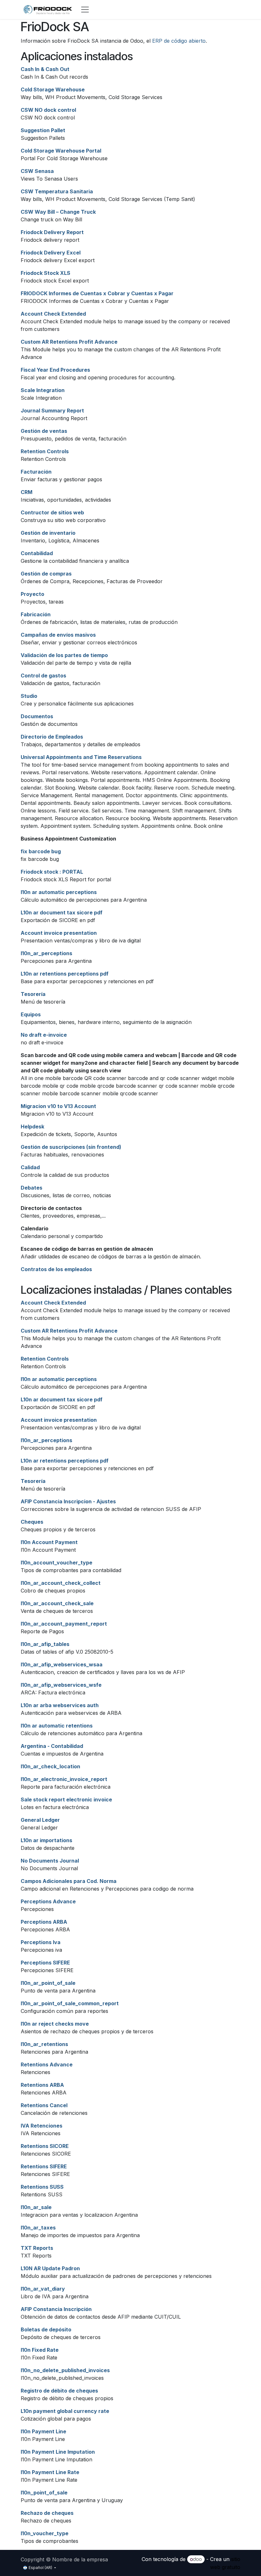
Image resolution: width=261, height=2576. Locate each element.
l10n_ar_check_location (50, 1766)
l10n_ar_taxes (38, 2228)
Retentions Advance (47, 2064)
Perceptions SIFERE (45, 1963)
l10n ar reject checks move (55, 2024)
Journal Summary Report (52, 411)
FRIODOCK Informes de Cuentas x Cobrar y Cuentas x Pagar (97, 293)
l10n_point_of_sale (44, 2493)
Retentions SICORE (45, 2146)
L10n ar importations (46, 1840)
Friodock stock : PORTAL (52, 872)
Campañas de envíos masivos (58, 635)
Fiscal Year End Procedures (55, 370)
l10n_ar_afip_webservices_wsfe (61, 1685)
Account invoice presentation (59, 933)
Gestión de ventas (44, 431)
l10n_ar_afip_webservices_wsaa (62, 1664)
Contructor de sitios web (52, 512)
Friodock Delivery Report (52, 232)
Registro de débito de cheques (59, 2391)
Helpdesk (32, 1127)
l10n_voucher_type (45, 2533)
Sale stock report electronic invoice (66, 1800)
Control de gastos (43, 676)
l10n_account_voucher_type (56, 1563)
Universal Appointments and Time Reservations (81, 757)
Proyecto (32, 594)
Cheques (32, 1522)
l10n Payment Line (43, 2431)
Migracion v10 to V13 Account (58, 1106)
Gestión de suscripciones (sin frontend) (71, 1147)
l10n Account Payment (49, 1542)
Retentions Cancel (44, 2105)
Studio (29, 696)
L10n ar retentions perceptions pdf (65, 974)
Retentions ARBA (42, 2085)
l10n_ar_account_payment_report (64, 1624)
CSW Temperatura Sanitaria (57, 191)
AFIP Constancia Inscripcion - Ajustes (68, 1501)
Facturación (36, 472)
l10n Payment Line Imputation (58, 2452)
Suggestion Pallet (43, 130)
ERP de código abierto (179, 41)
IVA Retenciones (42, 2126)
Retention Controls (45, 451)
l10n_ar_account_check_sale (57, 1603)
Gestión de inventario (48, 533)
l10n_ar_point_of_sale (48, 1983)
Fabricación (36, 614)
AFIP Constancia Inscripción (56, 2309)
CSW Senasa (37, 171)
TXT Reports (37, 2248)
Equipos (31, 1014)
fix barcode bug (41, 851)
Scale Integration (43, 390)
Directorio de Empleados (52, 737)
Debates (32, 1188)
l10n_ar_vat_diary (43, 2289)
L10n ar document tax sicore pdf (62, 912)
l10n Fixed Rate (40, 2350)
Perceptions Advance (48, 1901)
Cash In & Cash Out (45, 69)
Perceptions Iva (41, 1942)
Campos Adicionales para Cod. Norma (69, 1881)
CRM (27, 492)
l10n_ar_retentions (44, 2044)
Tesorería (33, 994)
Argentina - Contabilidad (52, 1746)
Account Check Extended (53, 314)
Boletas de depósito (46, 2329)
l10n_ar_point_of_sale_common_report (70, 2003)
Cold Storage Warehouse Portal (61, 151)
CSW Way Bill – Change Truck (58, 212)
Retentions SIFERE (44, 2166)
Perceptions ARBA (44, 1922)
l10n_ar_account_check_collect (61, 1583)
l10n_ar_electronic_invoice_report (64, 1779)
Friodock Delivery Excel (51, 253)
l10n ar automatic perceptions (59, 892)
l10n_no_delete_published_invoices (65, 2370)
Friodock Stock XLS (46, 273)
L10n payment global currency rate (65, 2411)
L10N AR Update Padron (50, 2268)
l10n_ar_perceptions (46, 953)
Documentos (37, 716)
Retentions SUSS (42, 2187)
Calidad (30, 1167)
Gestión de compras (46, 574)
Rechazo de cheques (47, 2513)
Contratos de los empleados (56, 1269)
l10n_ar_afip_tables (45, 1644)
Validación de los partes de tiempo (64, 655)
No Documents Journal (50, 1861)
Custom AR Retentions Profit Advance (69, 342)
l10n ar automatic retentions (57, 1726)
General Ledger (40, 1820)
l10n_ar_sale (36, 2207)
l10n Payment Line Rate (50, 2472)
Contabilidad (37, 553)
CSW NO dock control (48, 110)
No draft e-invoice (44, 1035)
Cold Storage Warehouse (53, 89)
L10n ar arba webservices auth (60, 1705)
